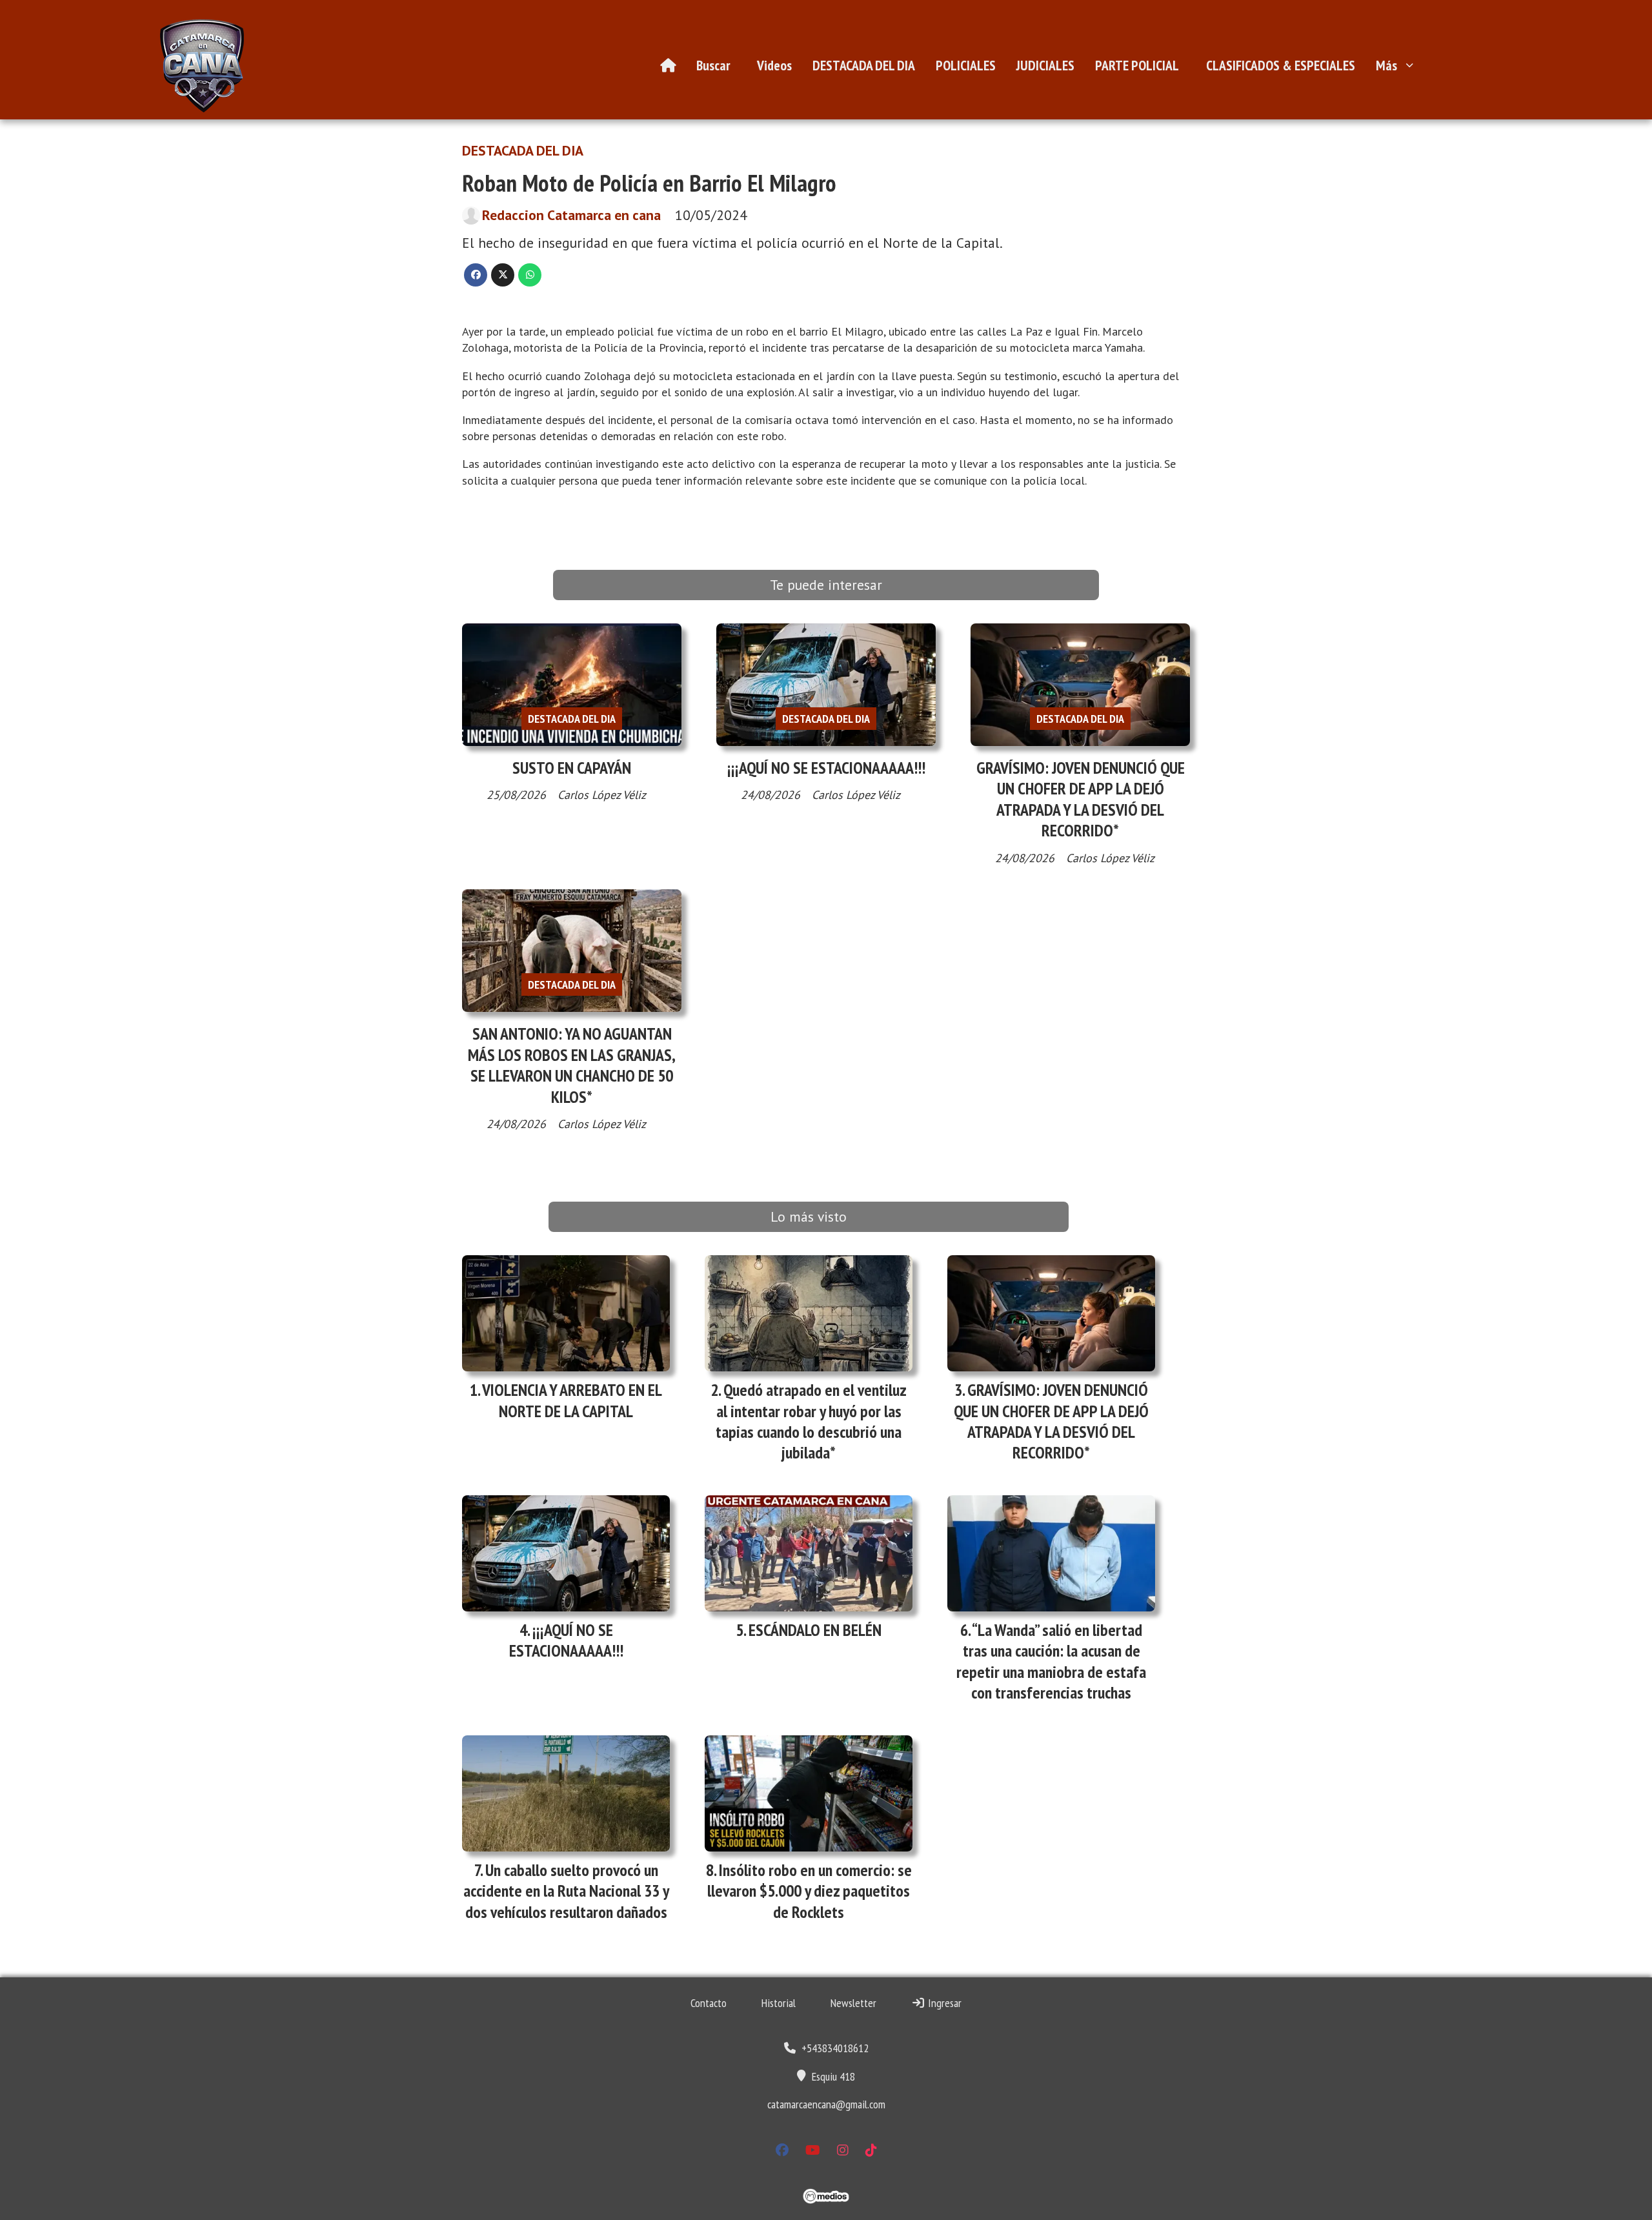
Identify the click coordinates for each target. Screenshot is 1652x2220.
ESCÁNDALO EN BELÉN (815, 1630)
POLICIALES (966, 65)
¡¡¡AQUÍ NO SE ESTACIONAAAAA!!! (826, 768)
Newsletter (853, 2003)
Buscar (713, 65)
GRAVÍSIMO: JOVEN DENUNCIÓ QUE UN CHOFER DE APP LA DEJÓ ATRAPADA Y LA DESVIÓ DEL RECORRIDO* (1081, 799)
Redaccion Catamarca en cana (571, 215)
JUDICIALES (1045, 65)
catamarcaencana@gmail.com (826, 2104)
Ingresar (943, 2003)
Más (1386, 65)
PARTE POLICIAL (1137, 65)
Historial (779, 2003)
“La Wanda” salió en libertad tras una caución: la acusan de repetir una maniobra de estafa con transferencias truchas (1051, 1661)
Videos (774, 65)
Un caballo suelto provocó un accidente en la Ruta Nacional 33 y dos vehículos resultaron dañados (566, 1891)
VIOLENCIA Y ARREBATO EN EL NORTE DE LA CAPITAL (572, 1400)
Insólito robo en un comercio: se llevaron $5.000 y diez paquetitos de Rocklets (810, 1891)
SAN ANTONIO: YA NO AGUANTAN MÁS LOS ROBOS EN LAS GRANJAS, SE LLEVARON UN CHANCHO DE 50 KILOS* (572, 1065)
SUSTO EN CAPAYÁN (572, 768)
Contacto (709, 2003)
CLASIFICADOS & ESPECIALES (1281, 65)
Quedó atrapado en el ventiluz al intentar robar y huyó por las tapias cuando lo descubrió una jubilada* (811, 1421)
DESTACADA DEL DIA (864, 65)
